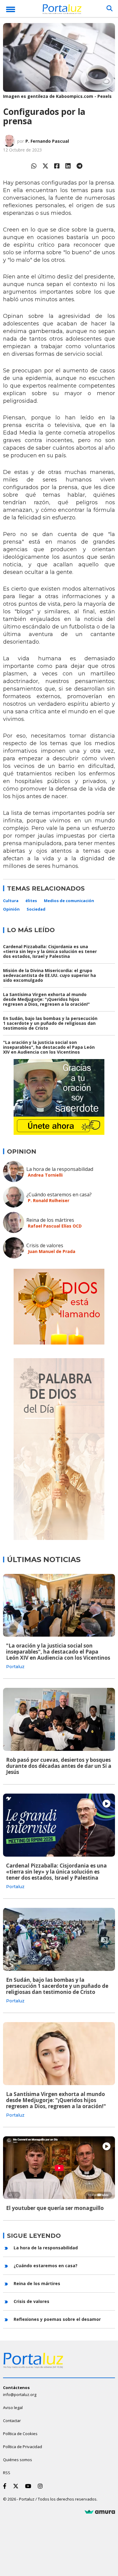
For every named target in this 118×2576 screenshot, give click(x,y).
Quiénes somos (18, 2460)
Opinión (11, 909)
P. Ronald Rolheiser (49, 1200)
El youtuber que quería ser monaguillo (55, 2208)
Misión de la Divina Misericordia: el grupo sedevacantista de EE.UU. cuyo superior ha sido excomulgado (49, 975)
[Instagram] (41, 2486)
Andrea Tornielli (45, 1175)
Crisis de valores (45, 1245)
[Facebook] (57, 166)
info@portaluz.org (20, 2394)
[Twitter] (45, 166)
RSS (7, 2473)
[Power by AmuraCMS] (100, 2512)
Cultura (11, 901)
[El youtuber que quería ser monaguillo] (59, 2168)
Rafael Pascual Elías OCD (55, 1226)
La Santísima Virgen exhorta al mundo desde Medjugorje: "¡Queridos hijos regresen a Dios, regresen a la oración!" (46, 999)
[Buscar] (110, 8)
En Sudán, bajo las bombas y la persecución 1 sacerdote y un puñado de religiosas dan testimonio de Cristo (50, 1023)
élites (31, 901)
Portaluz (15, 1667)
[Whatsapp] (34, 166)
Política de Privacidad (23, 2447)
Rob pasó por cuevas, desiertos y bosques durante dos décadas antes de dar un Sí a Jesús (59, 1766)
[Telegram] (79, 166)
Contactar (12, 2421)
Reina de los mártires (50, 1220)
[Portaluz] (62, 10)
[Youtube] (29, 2486)
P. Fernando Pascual (47, 141)
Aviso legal (13, 2408)
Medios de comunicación (69, 901)
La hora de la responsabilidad (60, 1169)
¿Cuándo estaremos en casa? (59, 1195)
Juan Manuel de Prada (52, 1251)
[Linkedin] (68, 166)
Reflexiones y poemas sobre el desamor (57, 2319)
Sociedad (36, 909)
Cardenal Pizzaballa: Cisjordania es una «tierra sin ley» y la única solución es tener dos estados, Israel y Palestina (50, 951)
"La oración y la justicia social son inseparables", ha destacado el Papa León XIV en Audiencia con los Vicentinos (49, 1047)
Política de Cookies (20, 2434)
